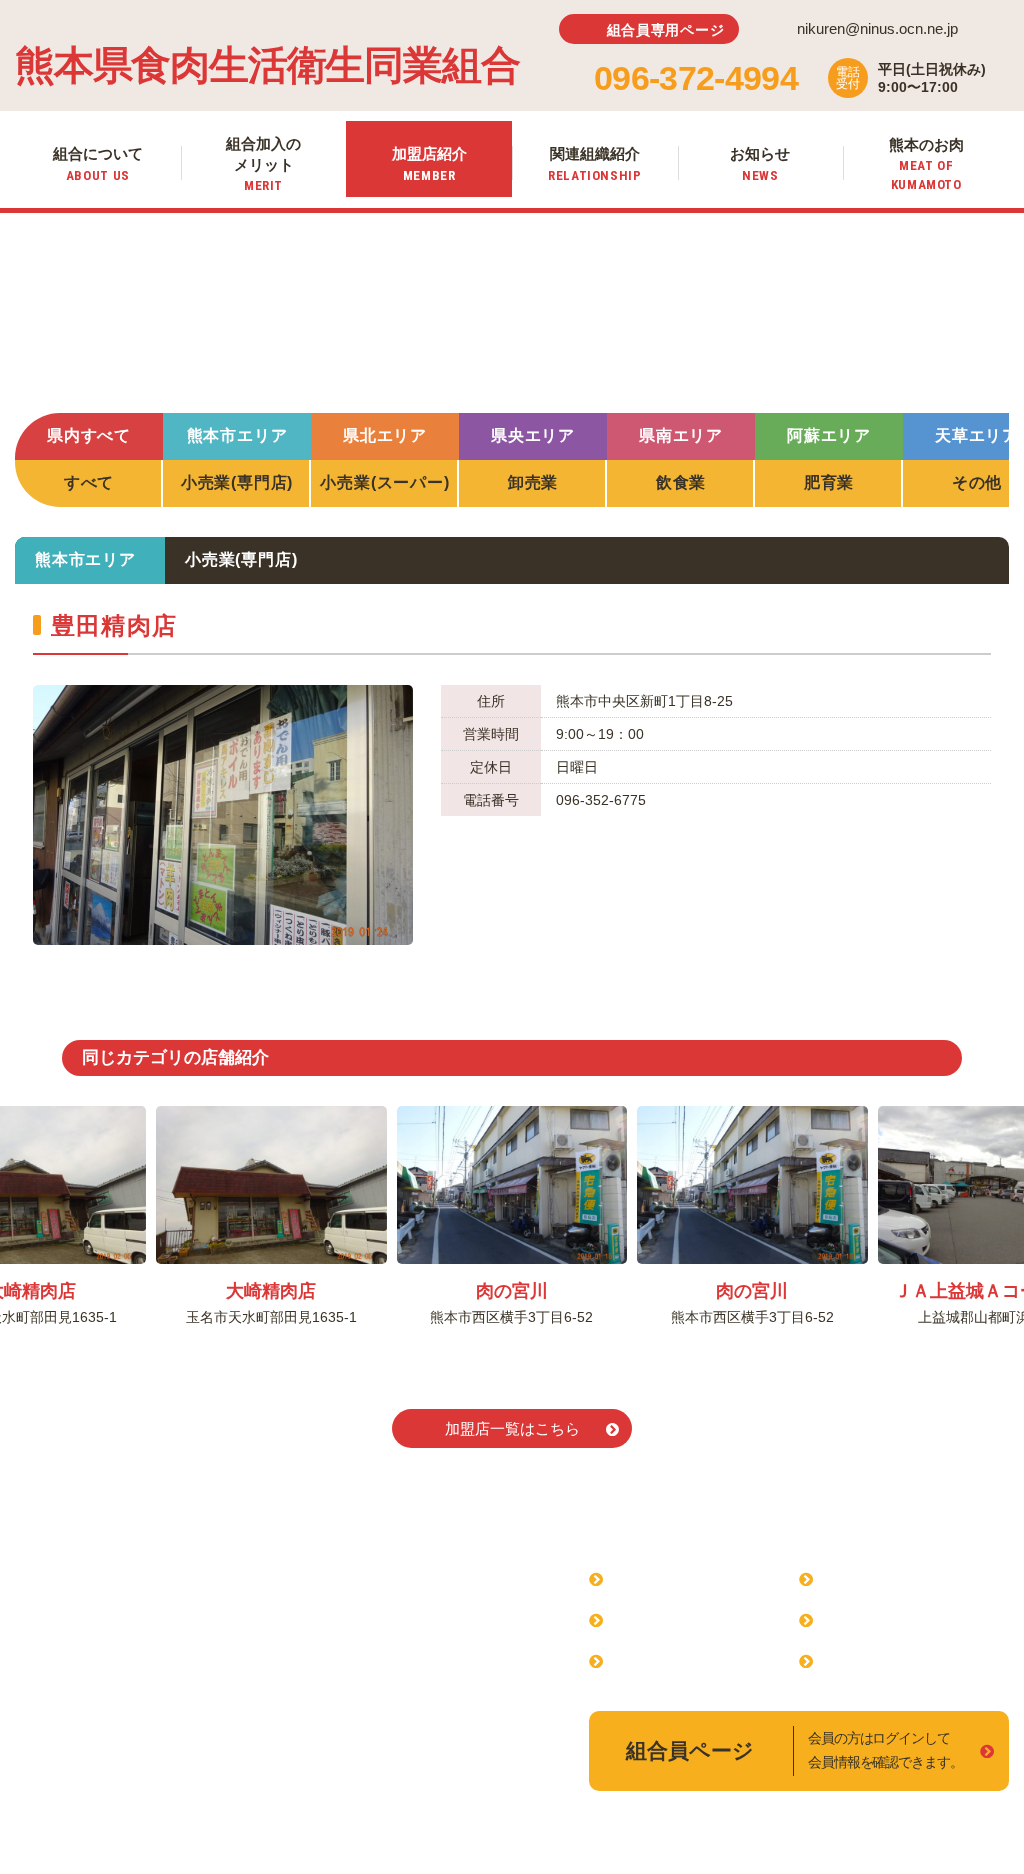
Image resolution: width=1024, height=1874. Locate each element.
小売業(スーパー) (384, 482)
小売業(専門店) (237, 482)
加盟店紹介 (653, 1660)
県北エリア (385, 435)
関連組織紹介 (871, 1578)
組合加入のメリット (685, 1619)
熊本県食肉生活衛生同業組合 (267, 65)
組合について (661, 1578)
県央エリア (533, 435)
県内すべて (89, 435)
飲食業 (681, 482)
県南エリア (681, 435)
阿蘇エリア (829, 435)
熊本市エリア (237, 435)
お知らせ (855, 1619)
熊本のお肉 (863, 1660)
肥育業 (829, 482)
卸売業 (533, 482)
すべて (89, 482)
